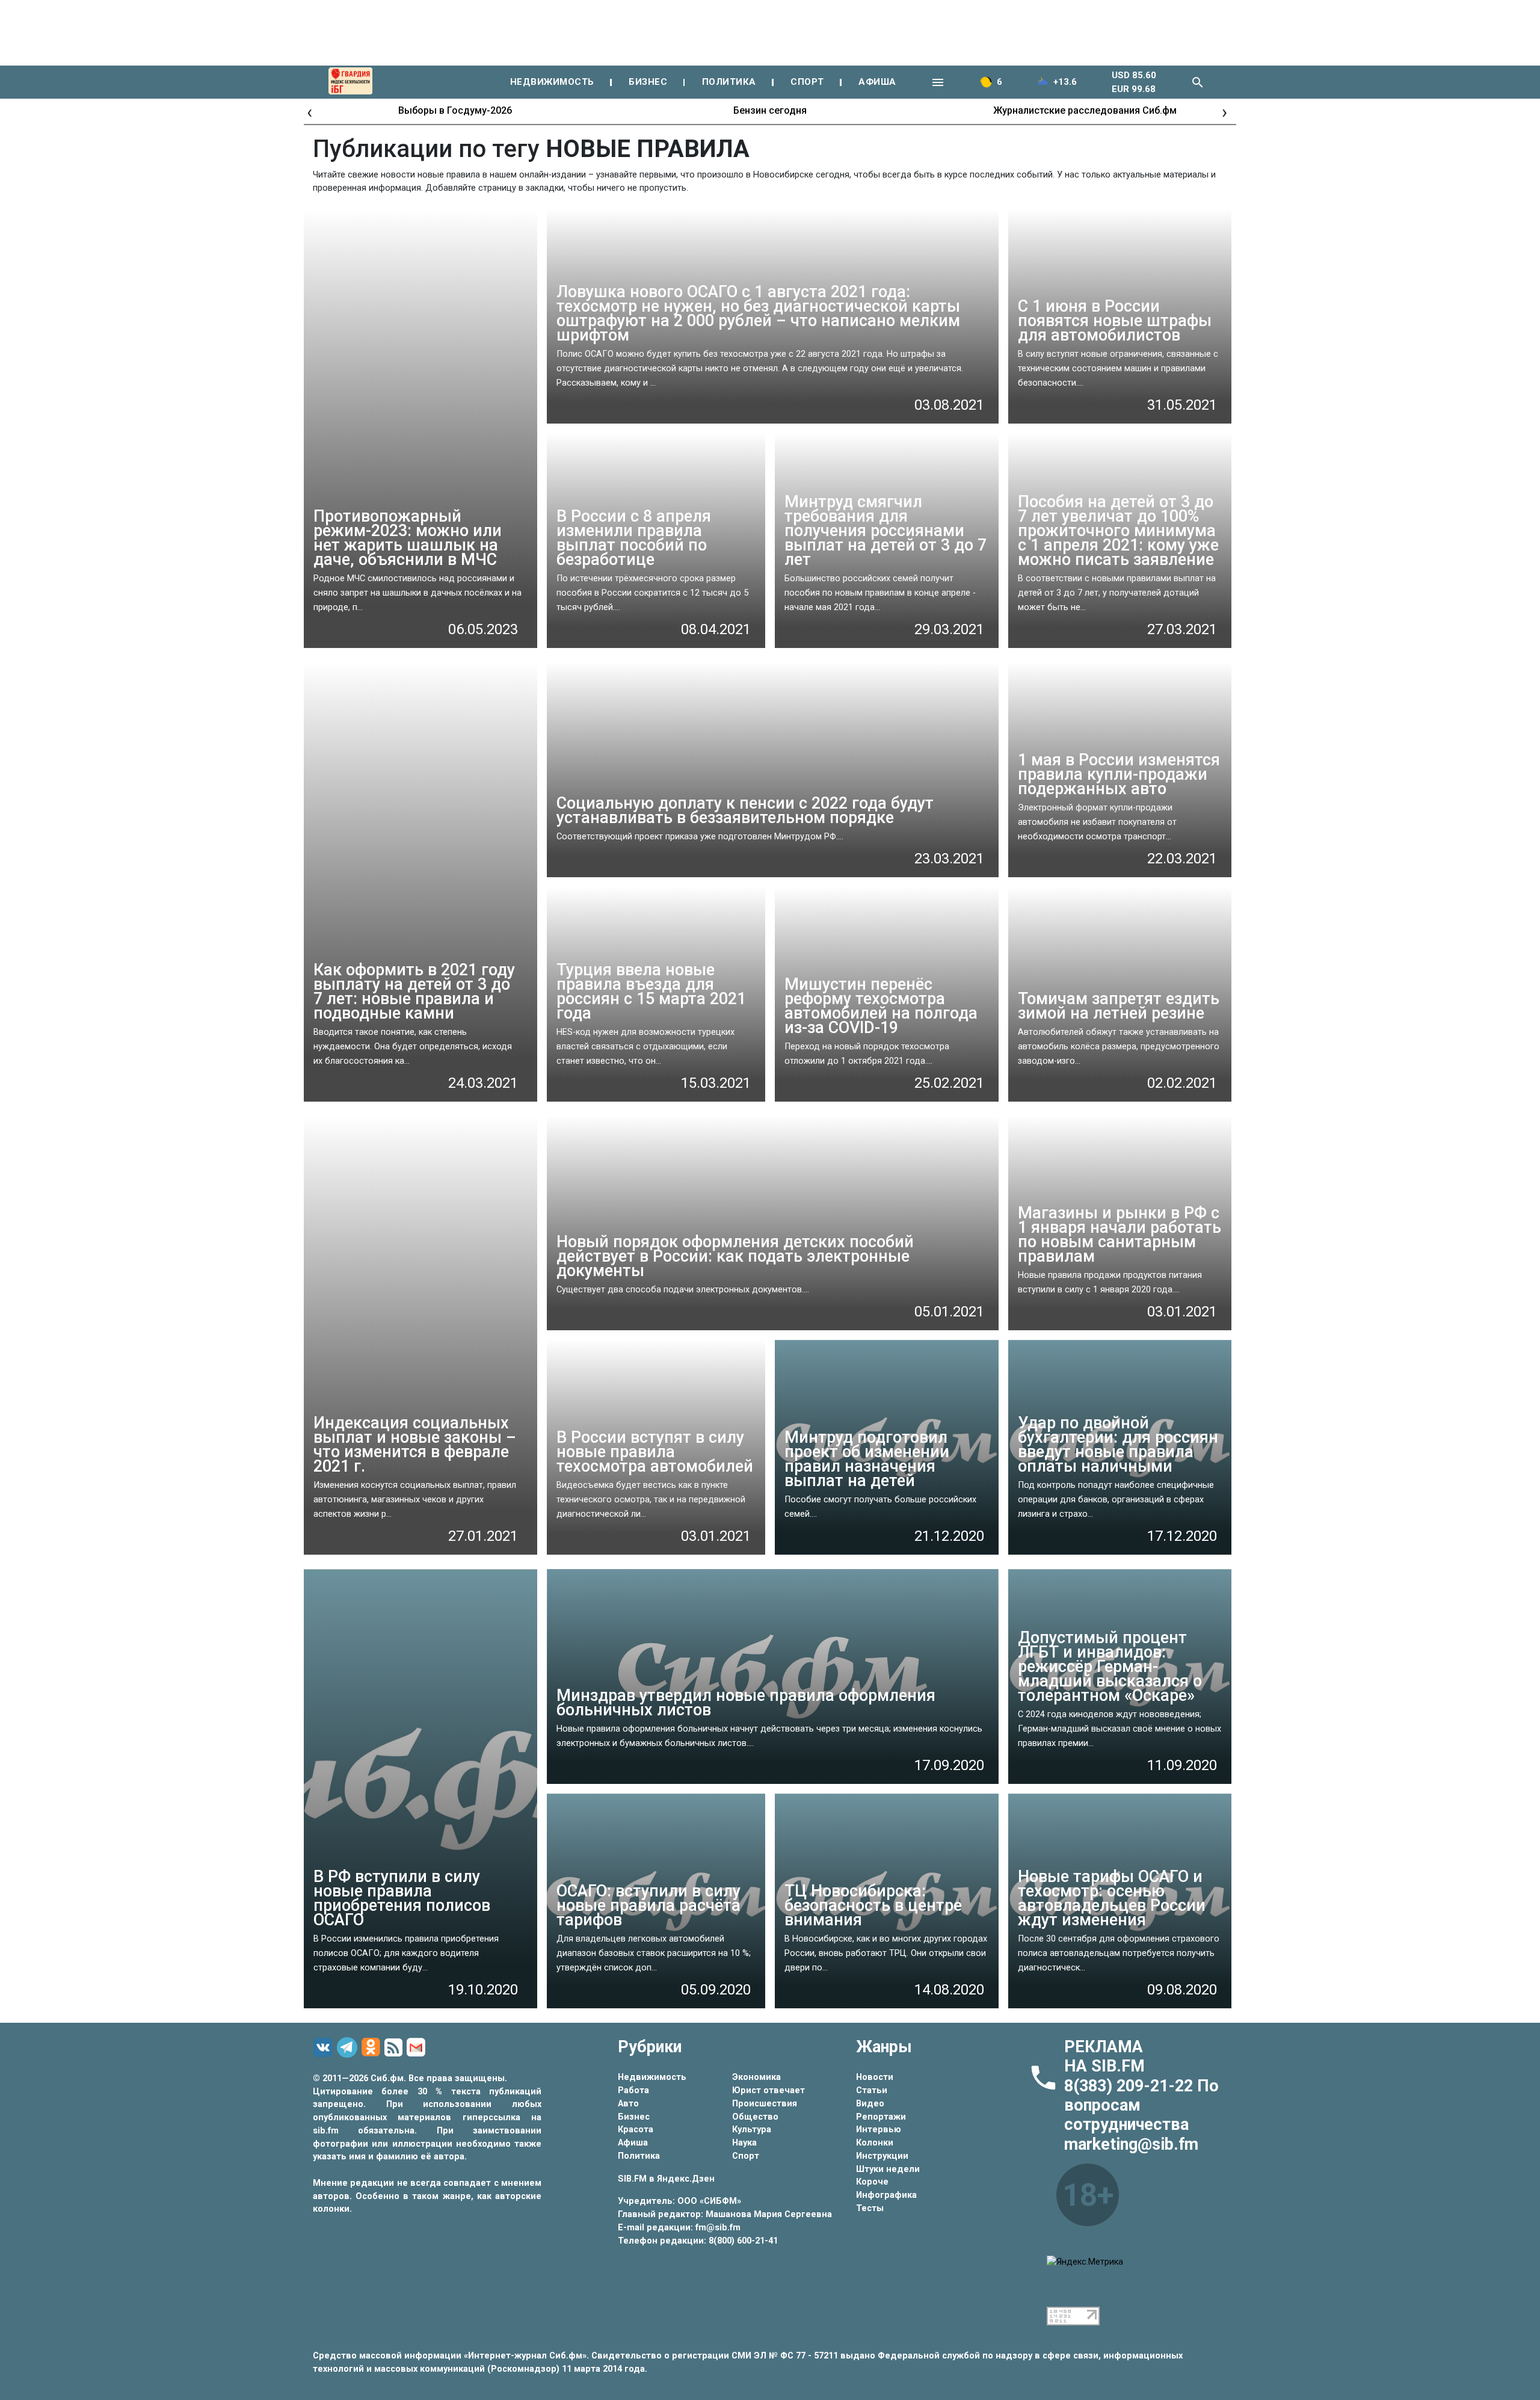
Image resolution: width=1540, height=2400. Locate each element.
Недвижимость (652, 2077)
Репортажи (881, 2117)
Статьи (872, 2090)
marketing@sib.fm (1131, 2144)
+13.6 (1065, 82)
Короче (872, 2182)
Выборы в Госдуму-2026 (455, 110)
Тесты (870, 2208)
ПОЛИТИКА (729, 82)
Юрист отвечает (768, 2090)
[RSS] (395, 2048)
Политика (639, 2156)
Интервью (879, 2130)
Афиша (633, 2143)
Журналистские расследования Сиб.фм (1085, 110)
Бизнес (634, 2117)
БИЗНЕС (648, 82)
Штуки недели (888, 2169)
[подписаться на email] (418, 2047)
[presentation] (310, 112)
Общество (755, 2117)
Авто (628, 2104)
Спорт (746, 2156)
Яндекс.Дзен (686, 2179)
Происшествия (765, 2104)
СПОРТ (807, 82)
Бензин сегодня (770, 110)
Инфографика (886, 2195)
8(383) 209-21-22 (1131, 2086)
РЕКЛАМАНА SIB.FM (1104, 2056)
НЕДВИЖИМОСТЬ (552, 82)
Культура (752, 2130)
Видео (870, 2104)
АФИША (877, 82)
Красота (636, 2130)
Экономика (756, 2077)
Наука (744, 2143)
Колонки (875, 2143)
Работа (633, 2090)
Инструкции (882, 2156)
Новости (875, 2077)
